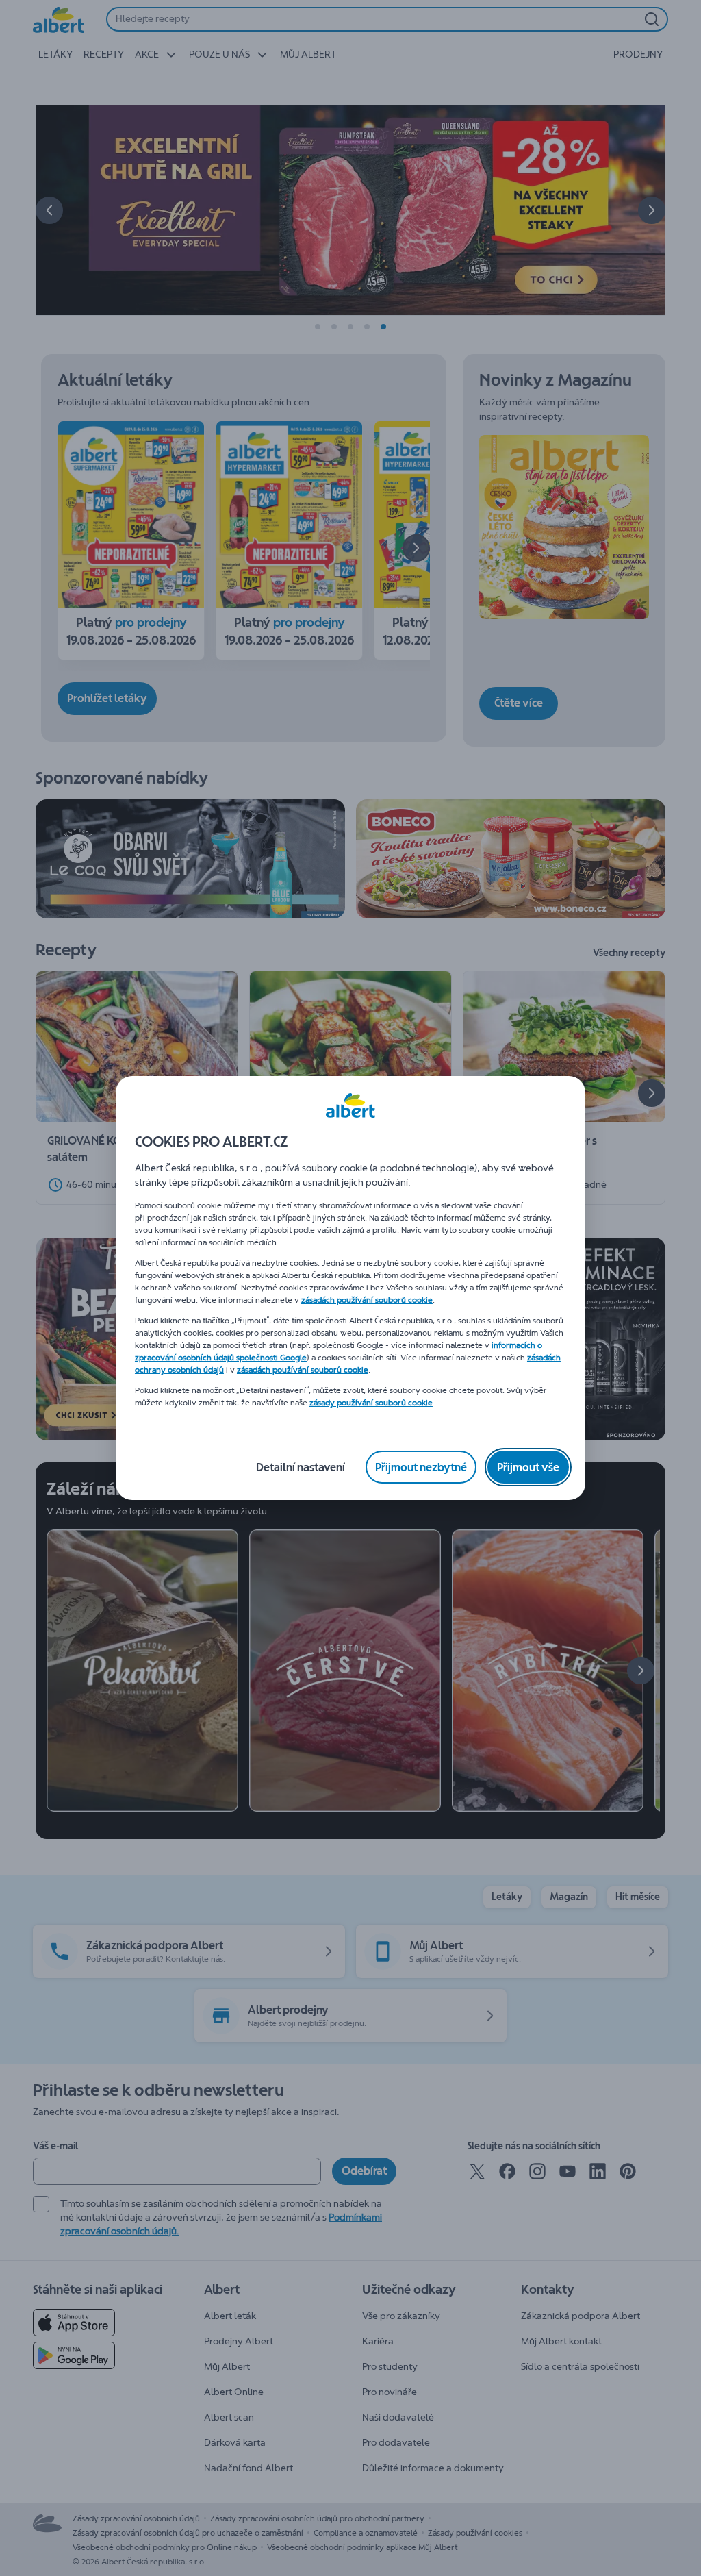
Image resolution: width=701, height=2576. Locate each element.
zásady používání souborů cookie (371, 1403)
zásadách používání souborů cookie (367, 1300)
